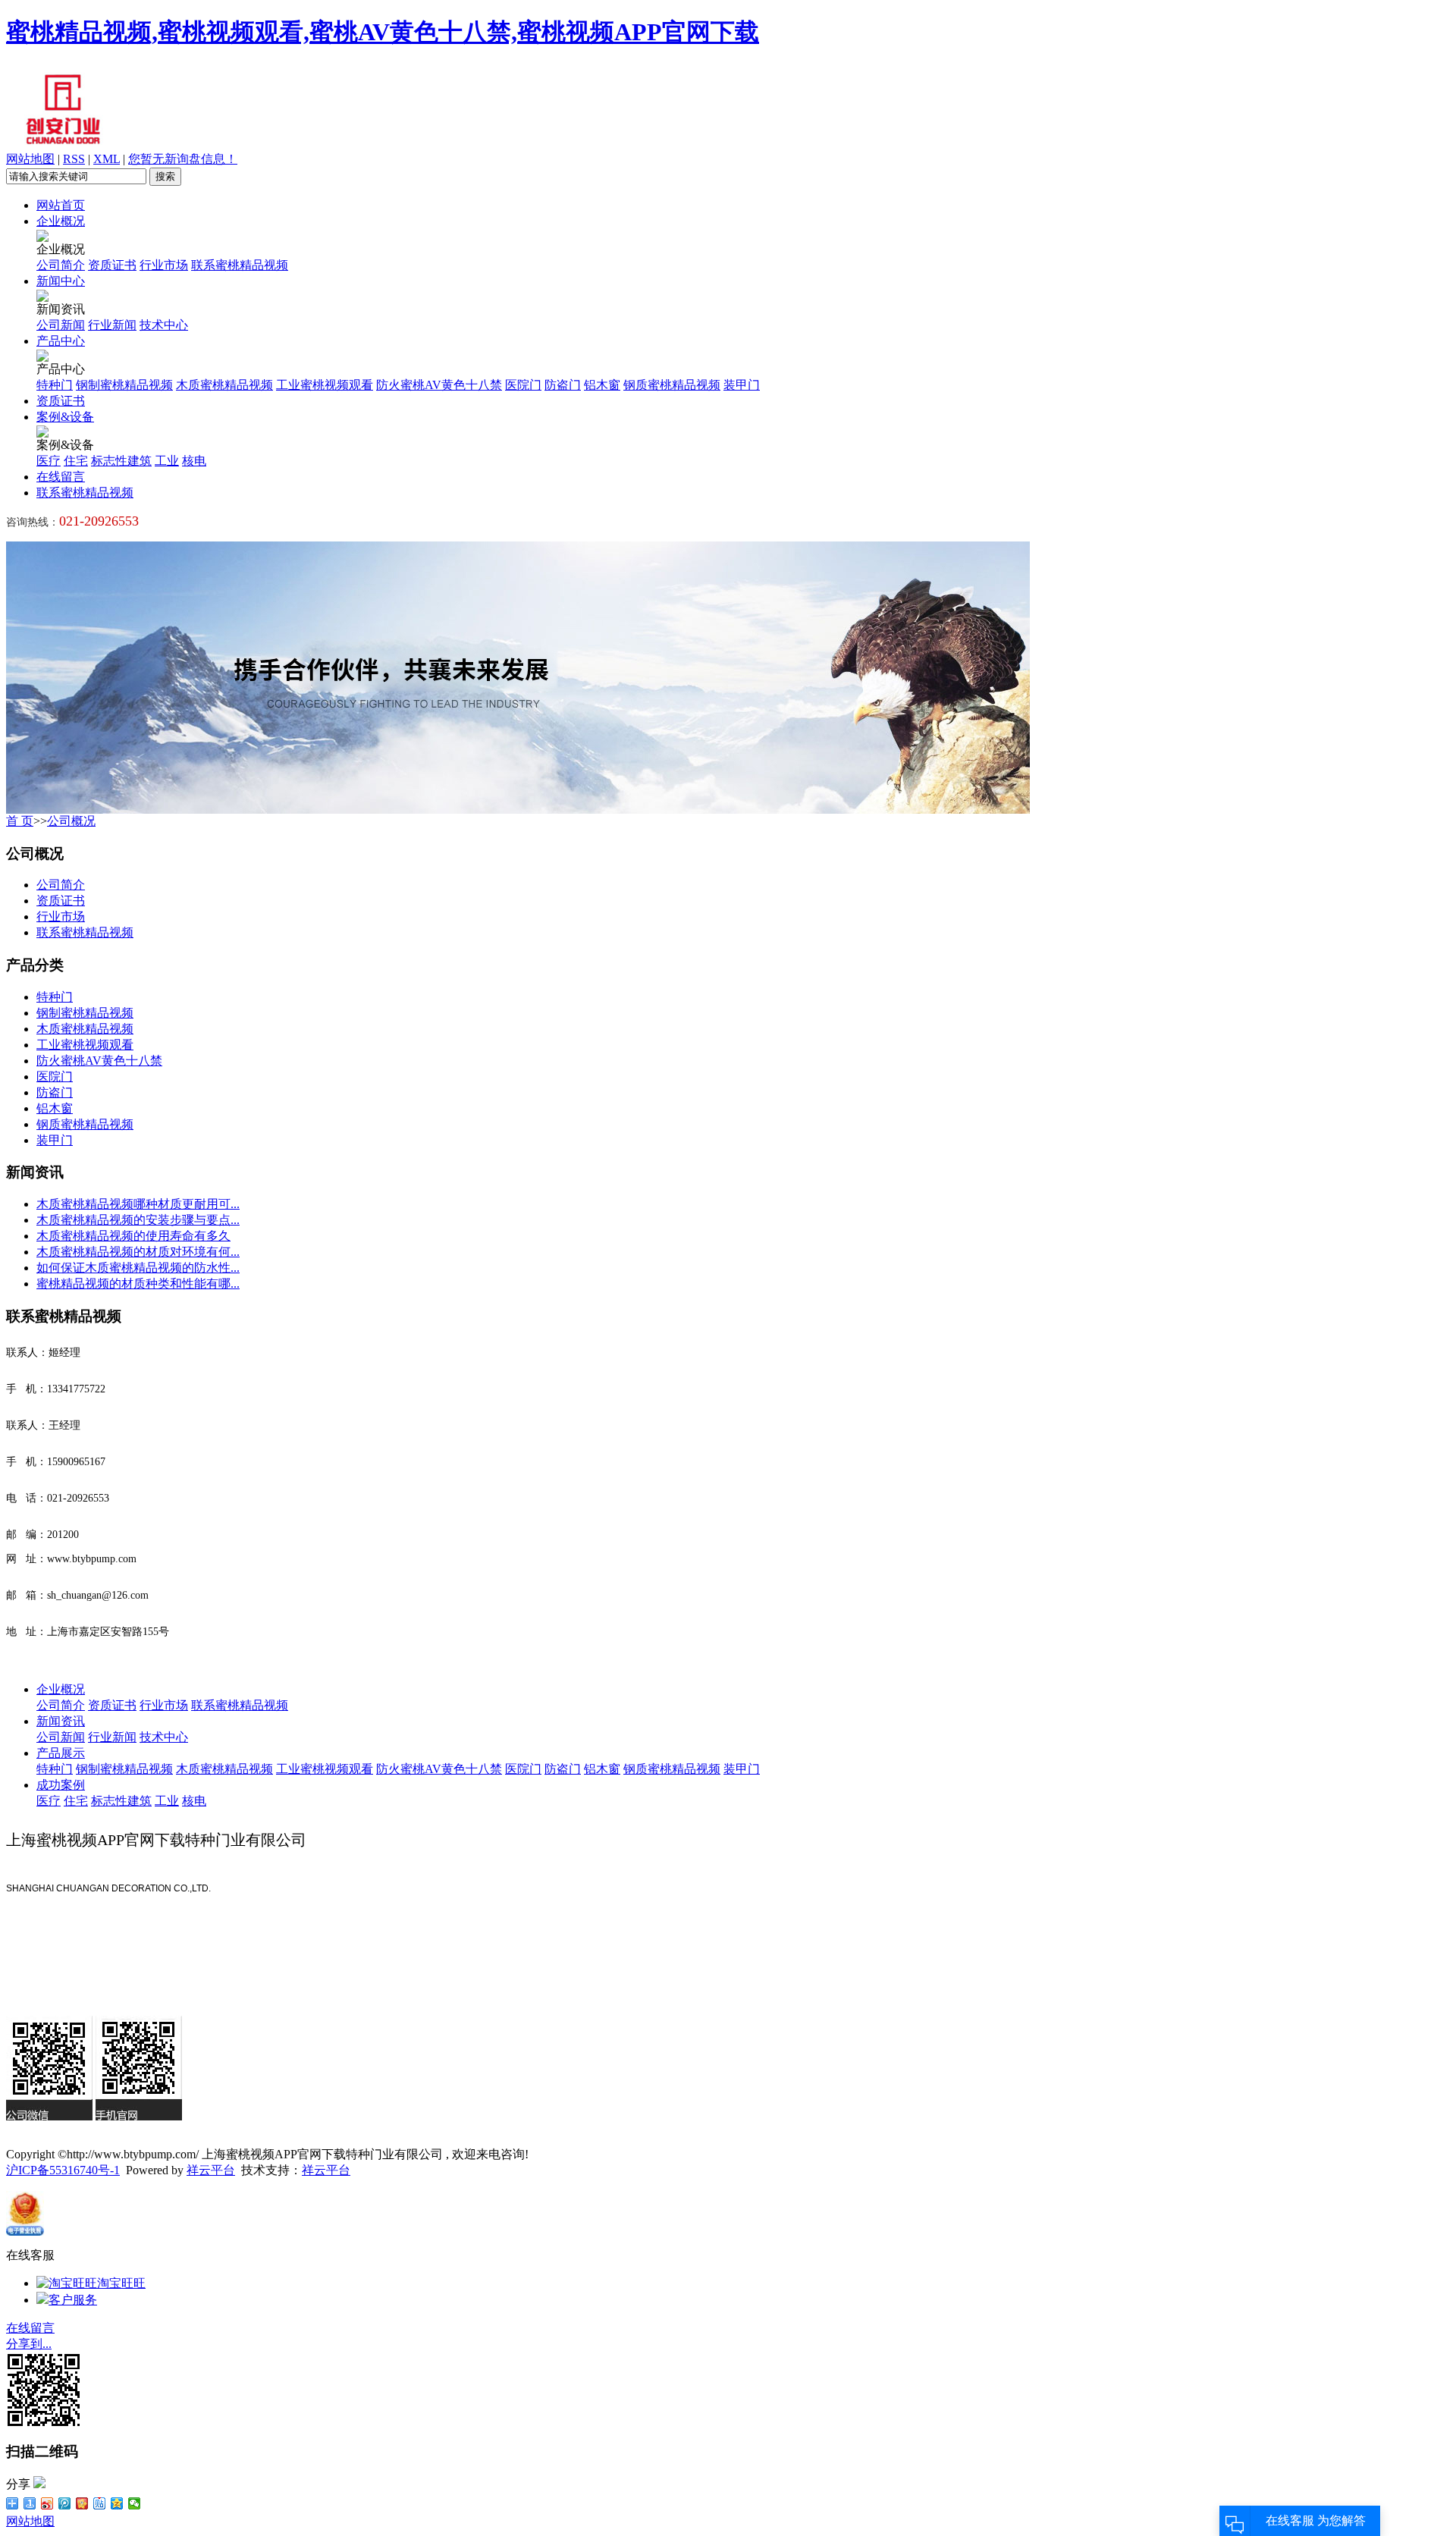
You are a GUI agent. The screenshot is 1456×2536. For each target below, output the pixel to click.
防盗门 (563, 385)
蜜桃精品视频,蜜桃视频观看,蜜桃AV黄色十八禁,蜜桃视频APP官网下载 (383, 32)
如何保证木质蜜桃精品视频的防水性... (138, 1268)
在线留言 (61, 477)
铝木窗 (602, 385)
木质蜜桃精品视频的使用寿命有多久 (133, 1236)
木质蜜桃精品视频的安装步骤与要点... (138, 1220)
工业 (167, 461)
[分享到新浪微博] (47, 2503)
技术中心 (164, 325)
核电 (194, 461)
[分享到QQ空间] (117, 2503)
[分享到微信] (135, 2503)
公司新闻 (61, 325)
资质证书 (112, 265)
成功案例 (61, 1785)
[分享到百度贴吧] (100, 2503)
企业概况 (61, 221)
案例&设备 (65, 417)
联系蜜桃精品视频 (240, 265)
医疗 (49, 461)
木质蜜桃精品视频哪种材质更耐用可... (138, 1204)
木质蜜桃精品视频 (224, 385)
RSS (74, 159)
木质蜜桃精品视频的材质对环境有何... (138, 1252)
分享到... (29, 2344)
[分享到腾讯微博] (65, 2503)
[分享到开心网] (82, 2503)
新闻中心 (61, 281)
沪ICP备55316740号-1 (63, 2170)
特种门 (55, 385)
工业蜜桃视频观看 (325, 385)
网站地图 (30, 159)
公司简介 (61, 265)
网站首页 (61, 205)
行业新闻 (112, 325)
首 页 (20, 821)
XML (107, 159)
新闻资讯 (61, 1721)
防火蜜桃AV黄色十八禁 (439, 385)
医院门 (523, 385)
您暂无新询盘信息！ (183, 159)
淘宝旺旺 (121, 2283)
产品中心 (61, 341)
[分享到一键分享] (30, 2503)
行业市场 (164, 265)
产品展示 (61, 1753)
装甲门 (742, 385)
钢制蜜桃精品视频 (124, 385)
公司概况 (71, 821)
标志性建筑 (121, 461)
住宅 (76, 461)
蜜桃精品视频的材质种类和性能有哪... (138, 1284)
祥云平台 (211, 2170)
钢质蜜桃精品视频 (672, 385)
